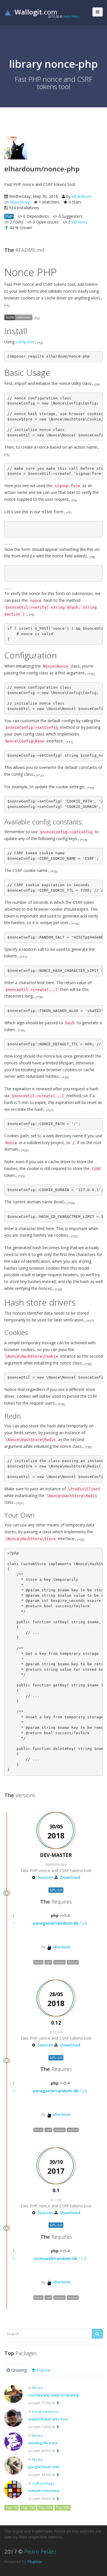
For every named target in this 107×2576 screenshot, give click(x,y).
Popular (43, 2370)
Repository (20, 202)
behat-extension (45, 2411)
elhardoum (82, 196)
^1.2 (60, 2258)
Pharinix (35, 2562)
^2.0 (60, 1923)
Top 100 (28, 2508)
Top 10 (11, 2508)
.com (36, 12)
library (37, 2388)
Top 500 (63, 2508)
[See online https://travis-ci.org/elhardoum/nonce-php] (18, 317)
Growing (18, 2370)
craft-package (43, 2483)
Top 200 (45, 2508)
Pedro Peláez (71, 17)
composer (25, 342)
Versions (79, 222)
